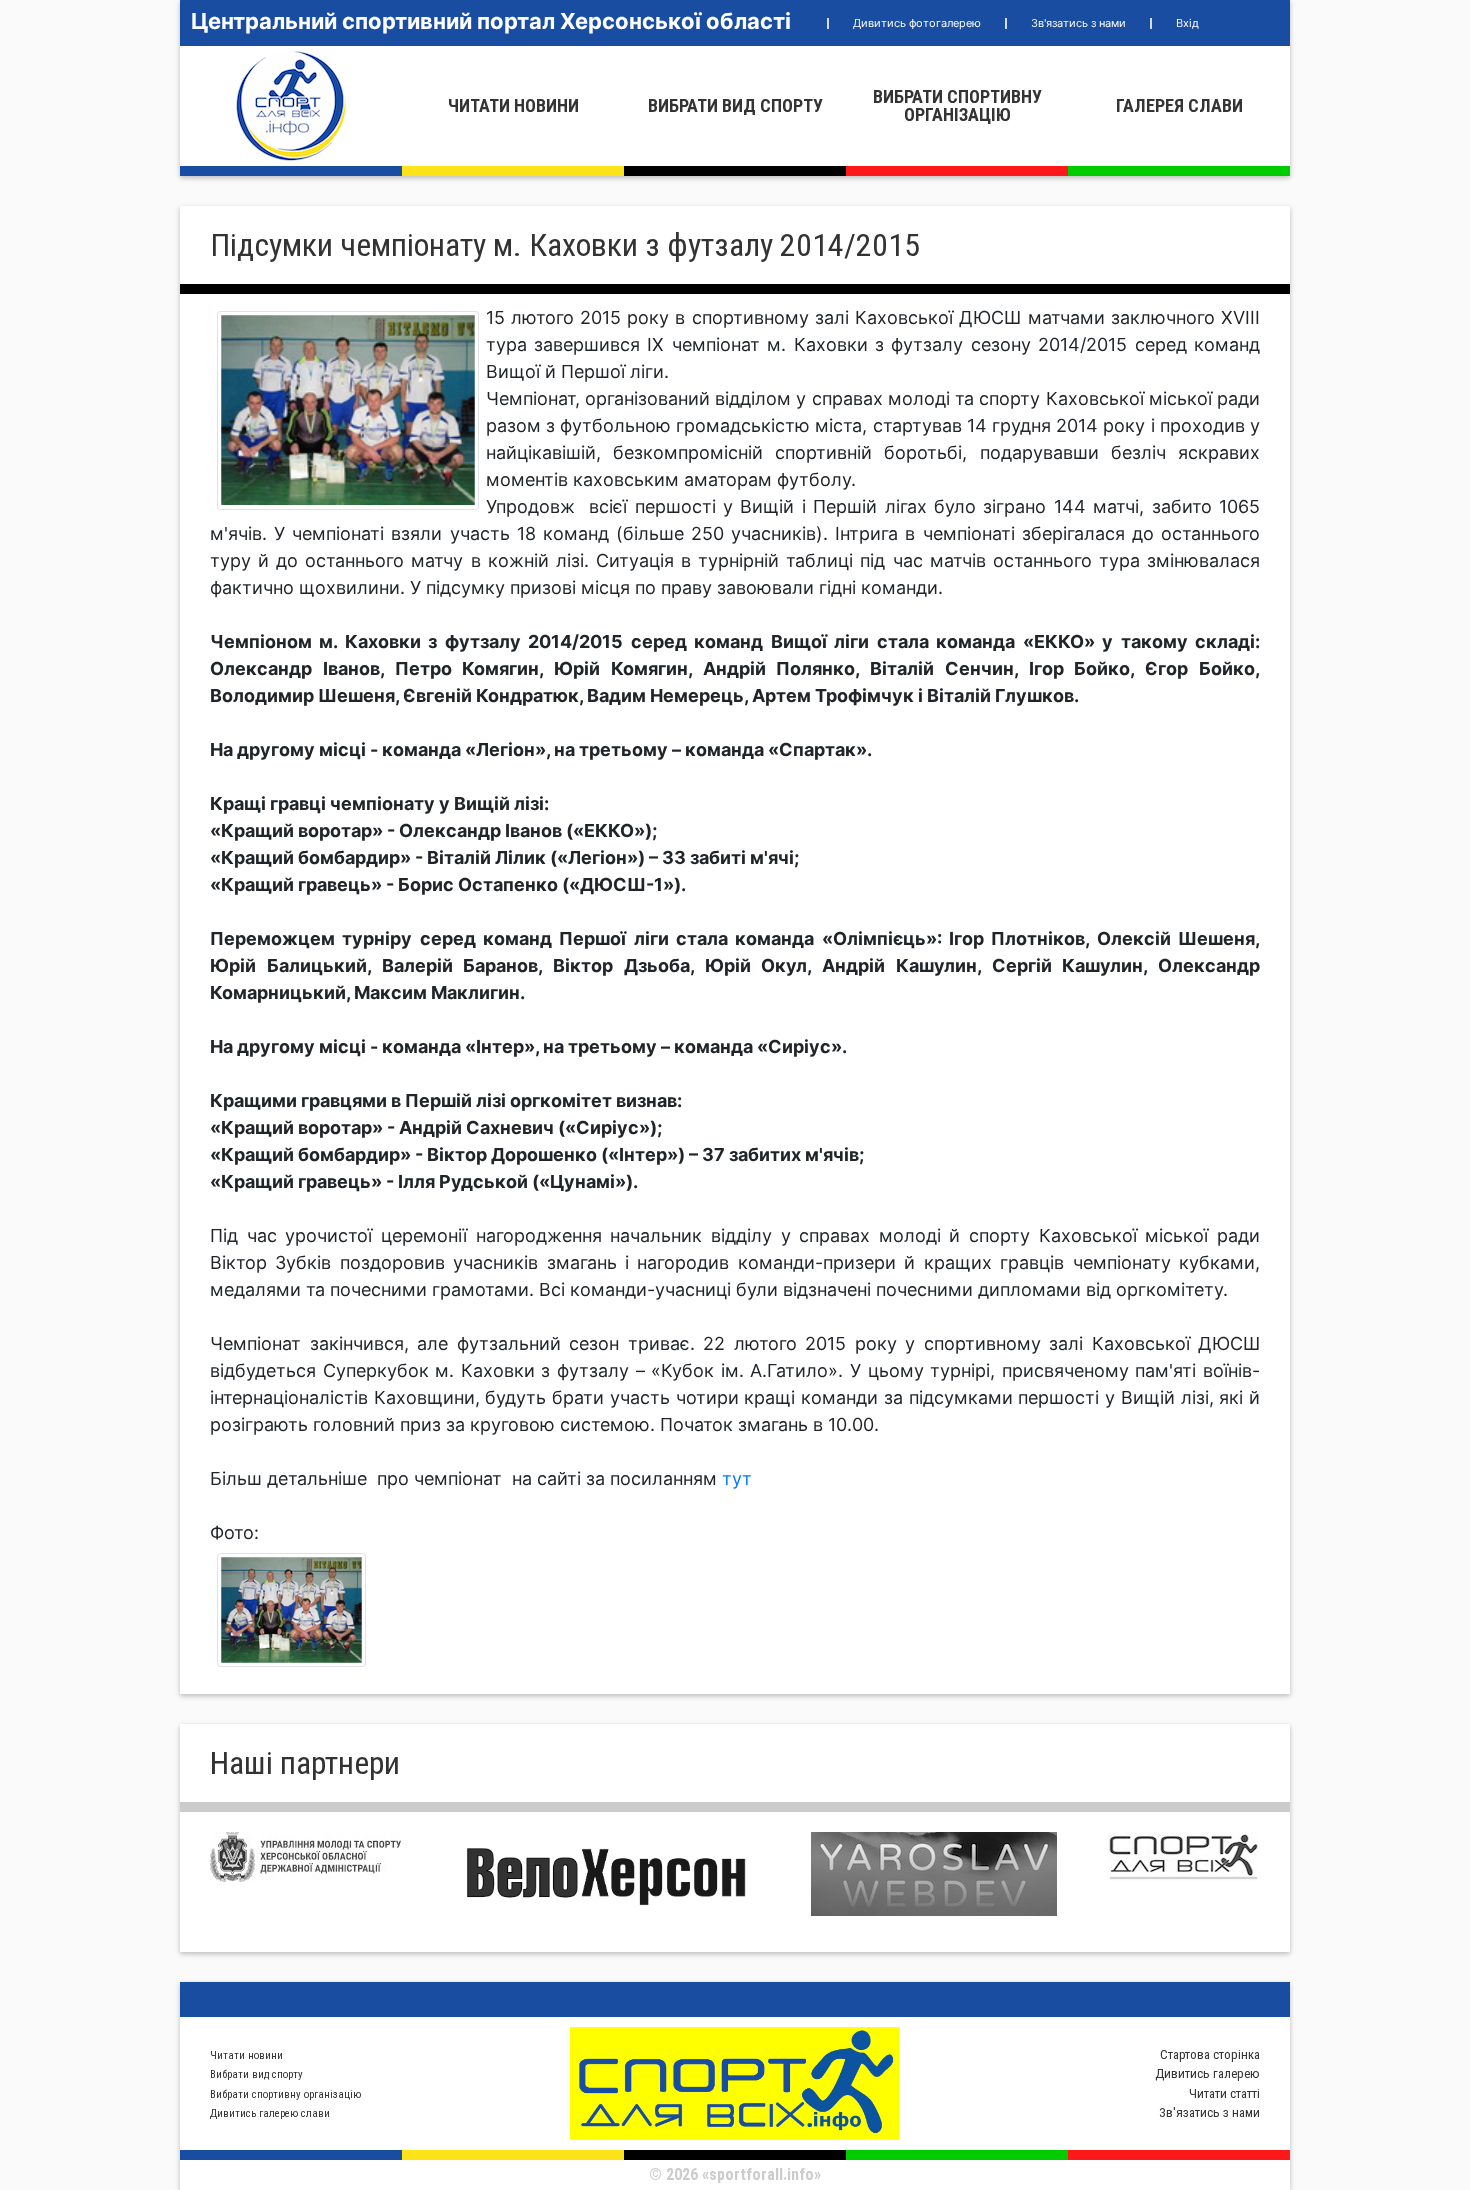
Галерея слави (1179, 105)
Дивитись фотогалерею (917, 23)
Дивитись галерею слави (270, 2113)
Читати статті (1224, 2093)
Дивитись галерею (1207, 2073)
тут (737, 1478)
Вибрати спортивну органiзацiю (957, 105)
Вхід (1187, 23)
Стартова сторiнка (1210, 2054)
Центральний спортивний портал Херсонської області (491, 21)
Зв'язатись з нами (1078, 23)
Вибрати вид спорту (735, 105)
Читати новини (513, 105)
